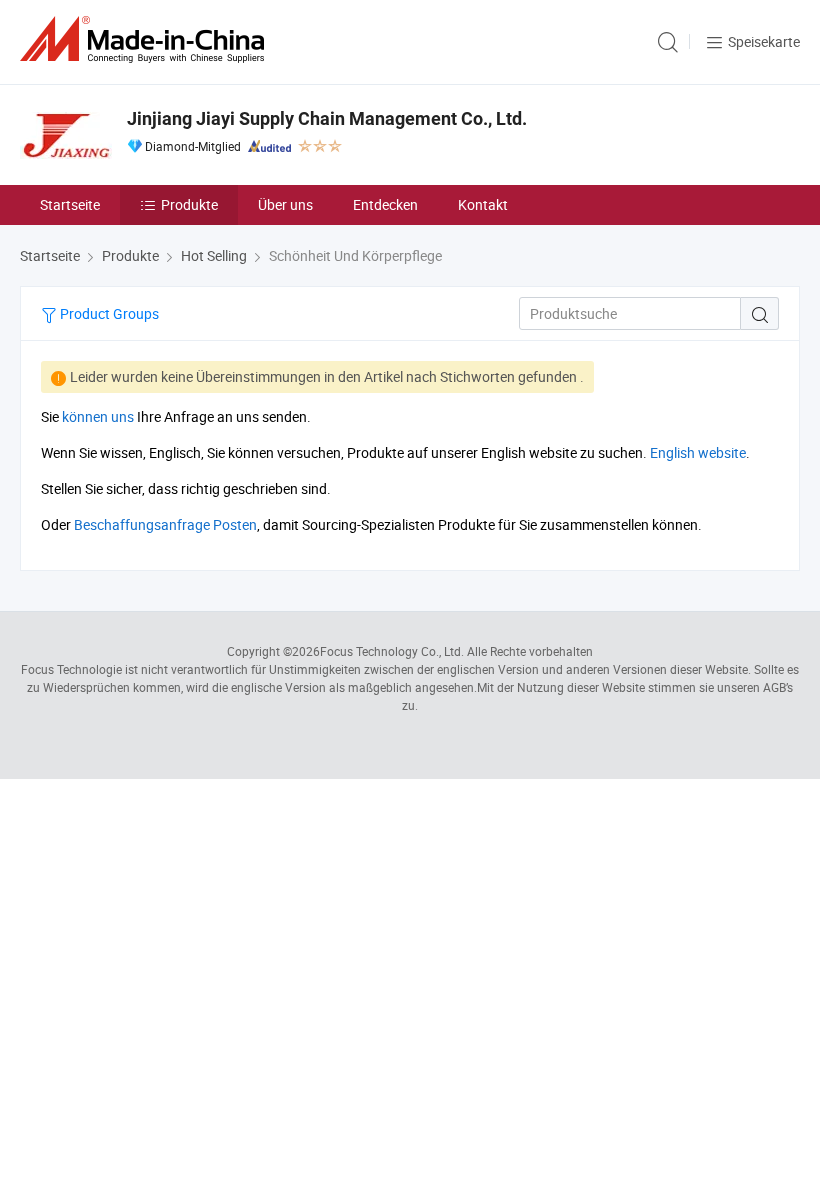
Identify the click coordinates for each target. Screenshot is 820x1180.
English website (698, 452)
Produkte (189, 204)
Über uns (285, 204)
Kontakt (483, 204)
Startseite (70, 204)
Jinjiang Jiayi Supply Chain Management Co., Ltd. (327, 118)
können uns (98, 416)
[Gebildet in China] (146, 39)
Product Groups (108, 313)
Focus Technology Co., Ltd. (392, 651)
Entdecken (385, 204)
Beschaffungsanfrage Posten (165, 524)
